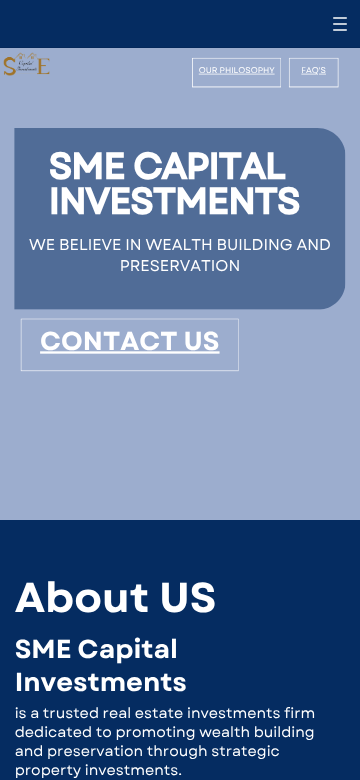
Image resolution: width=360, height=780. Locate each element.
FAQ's (313, 71)
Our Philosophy (237, 71)
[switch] (340, 24)
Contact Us (129, 341)
